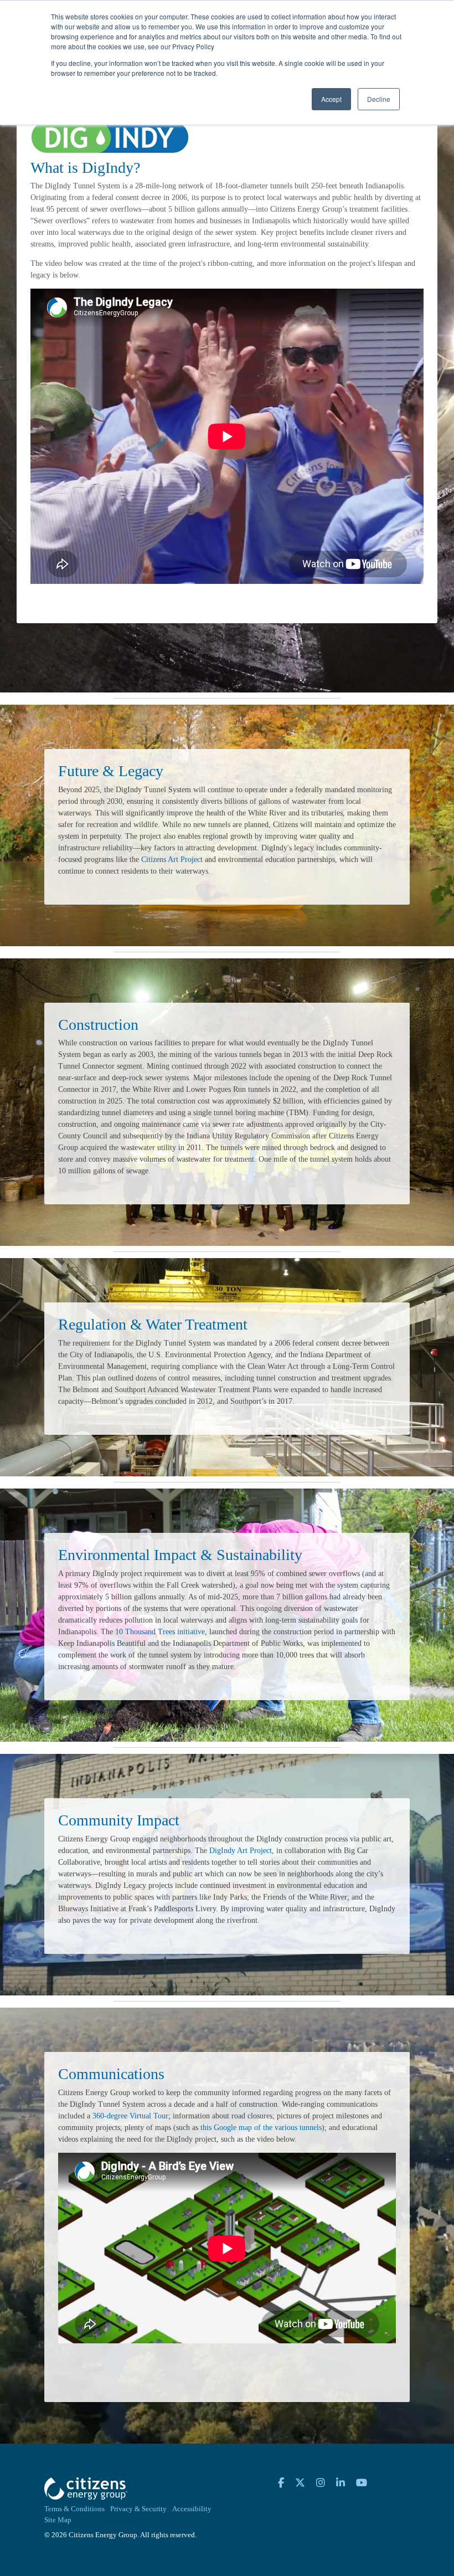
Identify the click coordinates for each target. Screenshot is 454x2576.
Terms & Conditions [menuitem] (74, 2509)
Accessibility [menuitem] (192, 2509)
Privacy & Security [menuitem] (138, 2509)
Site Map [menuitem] (58, 2520)
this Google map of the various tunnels (261, 2128)
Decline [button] (379, 99)
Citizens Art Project (172, 859)
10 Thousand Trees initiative (160, 1632)
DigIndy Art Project (241, 1851)
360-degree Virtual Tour (130, 2116)
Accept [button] (331, 99)
